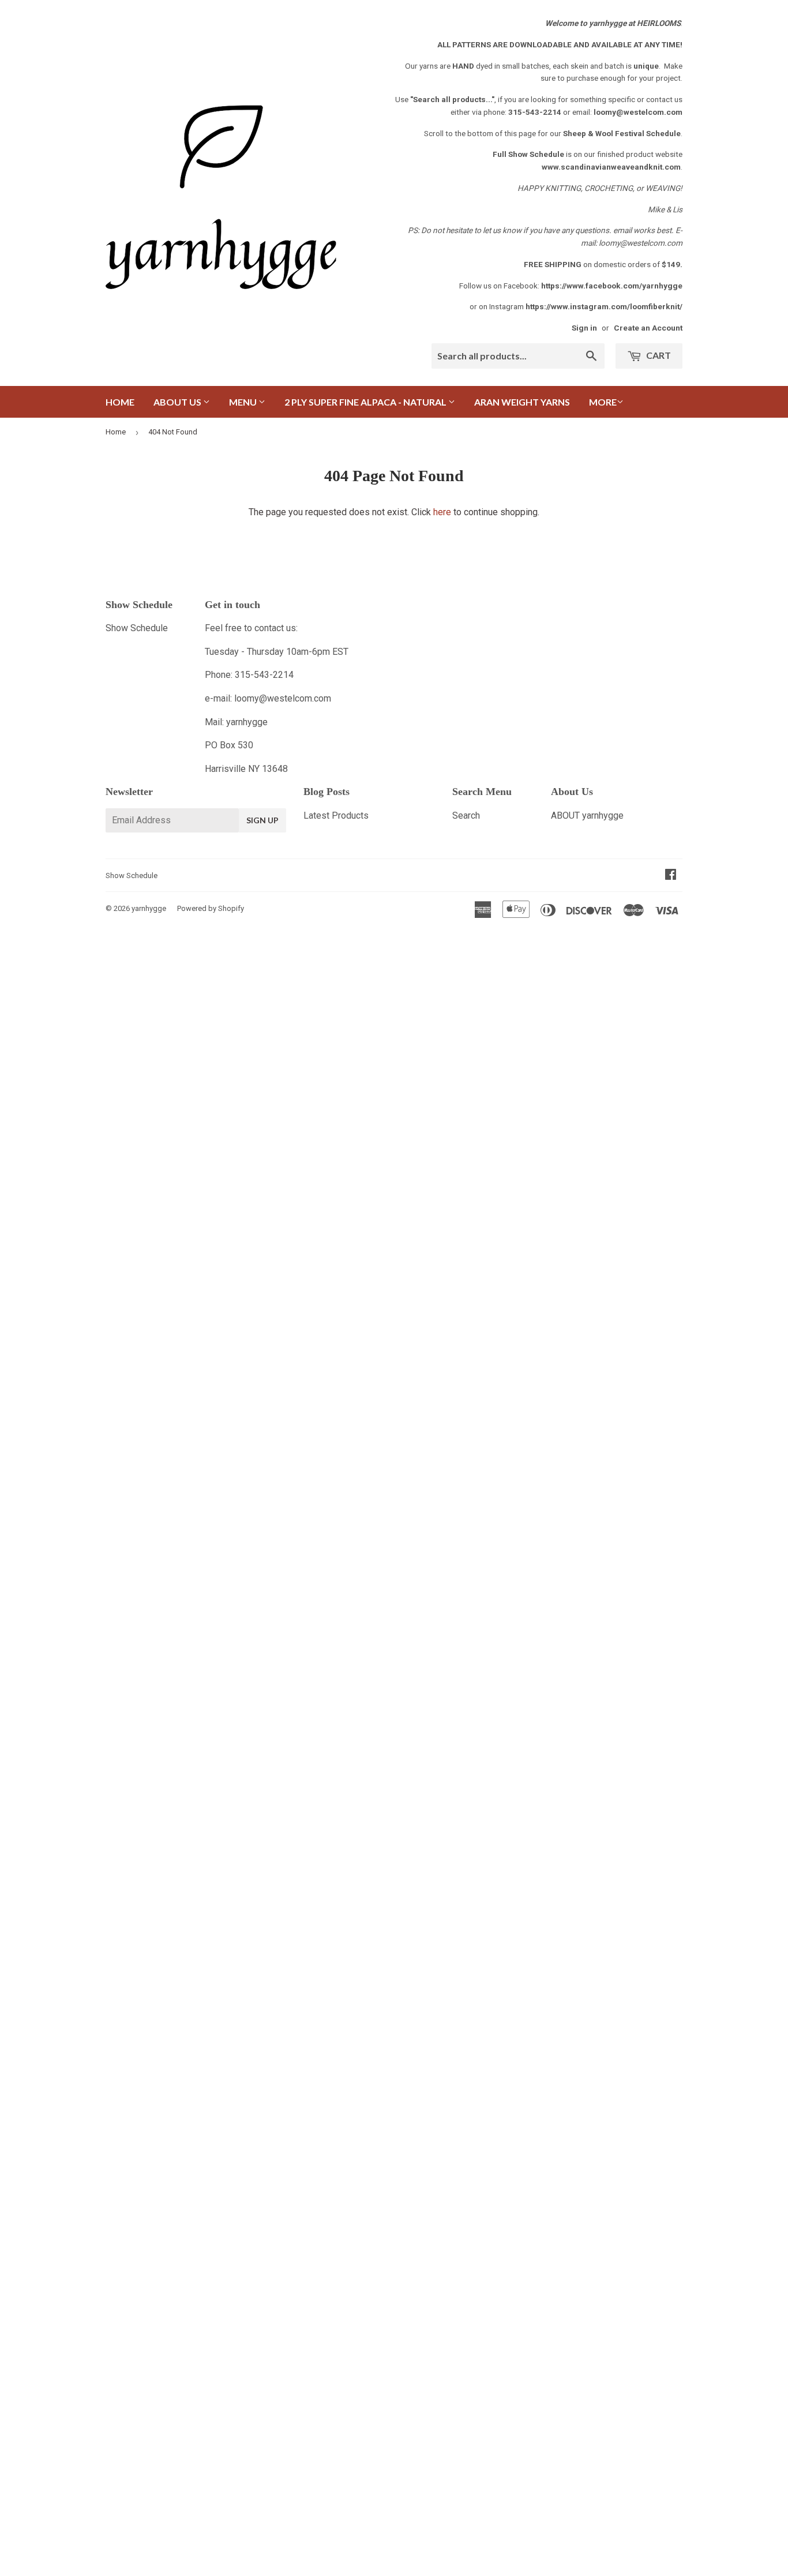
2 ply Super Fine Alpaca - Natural (366, 402)
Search (466, 815)
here (442, 512)
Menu (244, 402)
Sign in (584, 328)
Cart (658, 355)
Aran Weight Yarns (522, 402)
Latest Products (336, 815)
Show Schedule (137, 628)
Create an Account (648, 328)
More (603, 402)
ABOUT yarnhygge (587, 815)
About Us (178, 402)
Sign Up (262, 820)
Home (120, 402)
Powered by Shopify (211, 908)
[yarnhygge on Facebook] (671, 875)
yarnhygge (149, 908)
